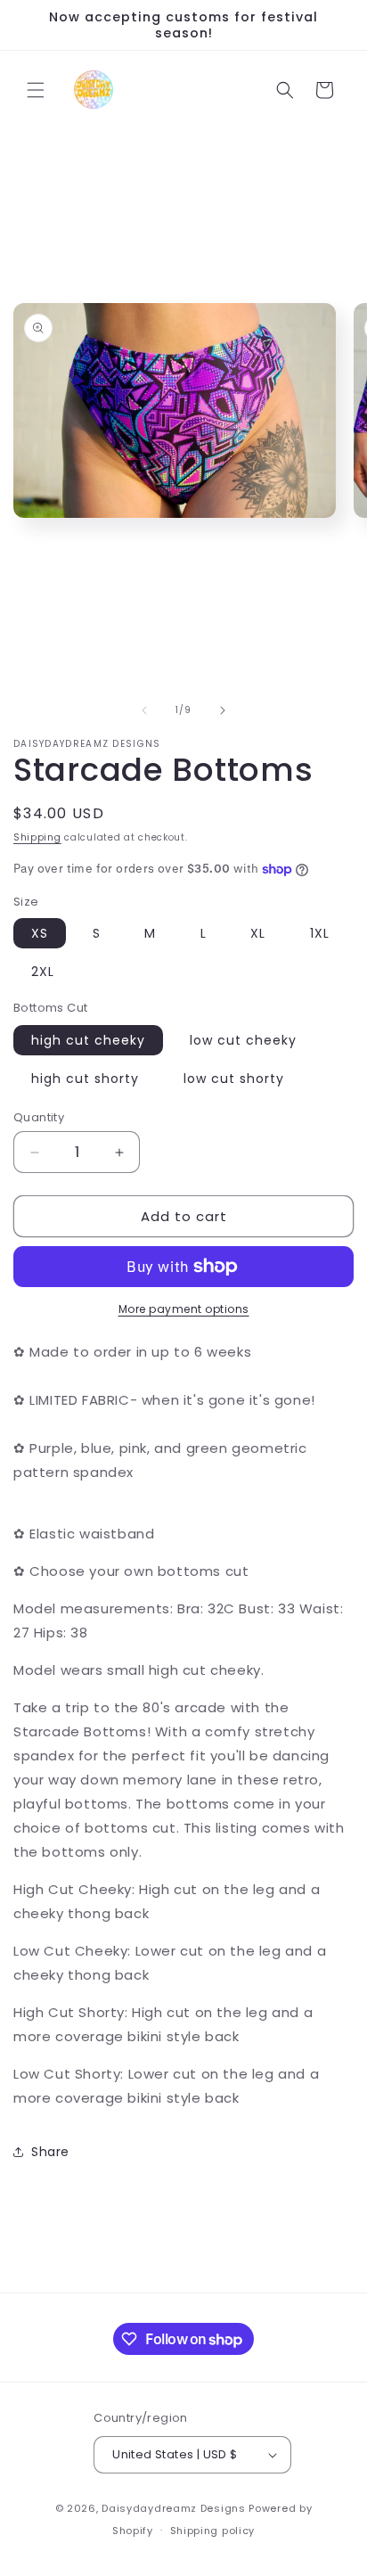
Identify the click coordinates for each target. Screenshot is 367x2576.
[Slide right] (223, 710)
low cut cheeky (243, 1040)
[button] (36, 90)
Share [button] (50, 2152)
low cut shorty (234, 1079)
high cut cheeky (88, 1040)
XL (258, 933)
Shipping (37, 837)
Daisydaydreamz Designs (173, 2508)
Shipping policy (213, 2531)
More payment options (184, 1309)
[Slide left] (144, 710)
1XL (320, 933)
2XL (43, 972)
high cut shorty (85, 1079)
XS (40, 933)
